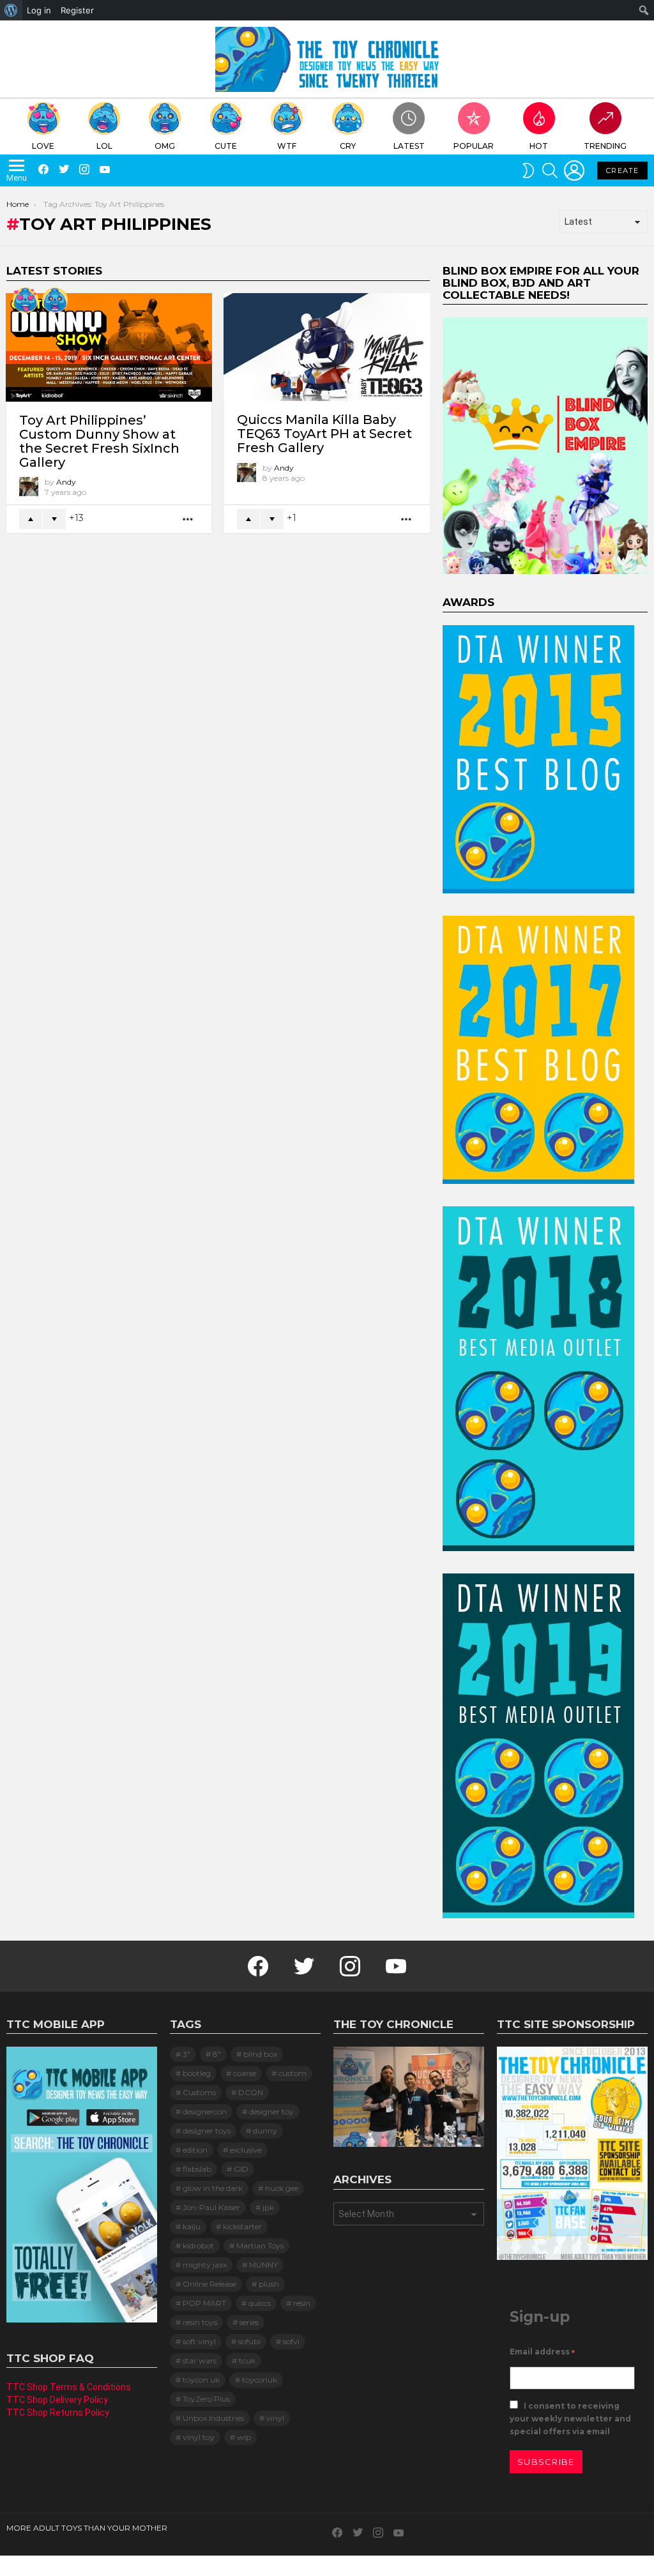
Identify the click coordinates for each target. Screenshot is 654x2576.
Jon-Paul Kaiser (211, 2207)
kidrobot (198, 2246)
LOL (104, 146)
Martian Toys (260, 2246)
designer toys (207, 2131)
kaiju (192, 2226)
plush (269, 2284)
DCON (251, 2092)
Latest (409, 146)
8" (217, 2054)
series (249, 2322)
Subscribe (546, 2462)
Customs (199, 2092)
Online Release (209, 2284)
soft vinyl (199, 2341)
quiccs (260, 2303)
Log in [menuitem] (39, 10)
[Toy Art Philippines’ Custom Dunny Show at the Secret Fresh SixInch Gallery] (109, 347)
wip (244, 2437)
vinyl (275, 2418)
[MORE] (188, 519)
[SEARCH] (550, 170)
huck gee (282, 2188)
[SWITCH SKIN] (528, 170)
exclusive (246, 2150)
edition (195, 2150)
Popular (474, 146)
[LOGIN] (574, 170)
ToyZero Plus (206, 2399)
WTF (287, 146)
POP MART (204, 2303)
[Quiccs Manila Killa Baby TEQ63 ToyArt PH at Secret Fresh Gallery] (327, 347)
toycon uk (201, 2380)
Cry (348, 146)
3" (186, 2054)
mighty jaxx (205, 2265)
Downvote (54, 519)
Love (43, 146)
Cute (226, 146)
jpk (268, 2207)
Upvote (31, 519)
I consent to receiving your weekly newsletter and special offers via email (570, 2419)
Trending (605, 146)
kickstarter (242, 2226)
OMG (165, 146)
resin (302, 2303)
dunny (265, 2131)
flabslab (197, 2169)
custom (293, 2073)
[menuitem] (11, 10)
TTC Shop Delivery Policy (57, 2400)
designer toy (271, 2111)
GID (241, 2169)
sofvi (291, 2341)
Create (622, 170)
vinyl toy (199, 2437)
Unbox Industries (213, 2418)
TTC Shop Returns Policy (58, 2413)
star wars (200, 2360)
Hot (539, 146)
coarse (245, 2073)
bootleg (197, 2073)
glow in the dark (213, 2188)
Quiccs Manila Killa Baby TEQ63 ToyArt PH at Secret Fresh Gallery (324, 434)
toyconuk (260, 2380)
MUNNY (263, 2265)
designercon (205, 2111)
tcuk (247, 2360)
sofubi (249, 2341)
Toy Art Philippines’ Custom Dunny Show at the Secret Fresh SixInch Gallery (99, 441)
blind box (260, 2054)
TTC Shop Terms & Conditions (69, 2387)
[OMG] (55, 300)
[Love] (26, 300)
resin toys (200, 2322)
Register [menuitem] (77, 10)
